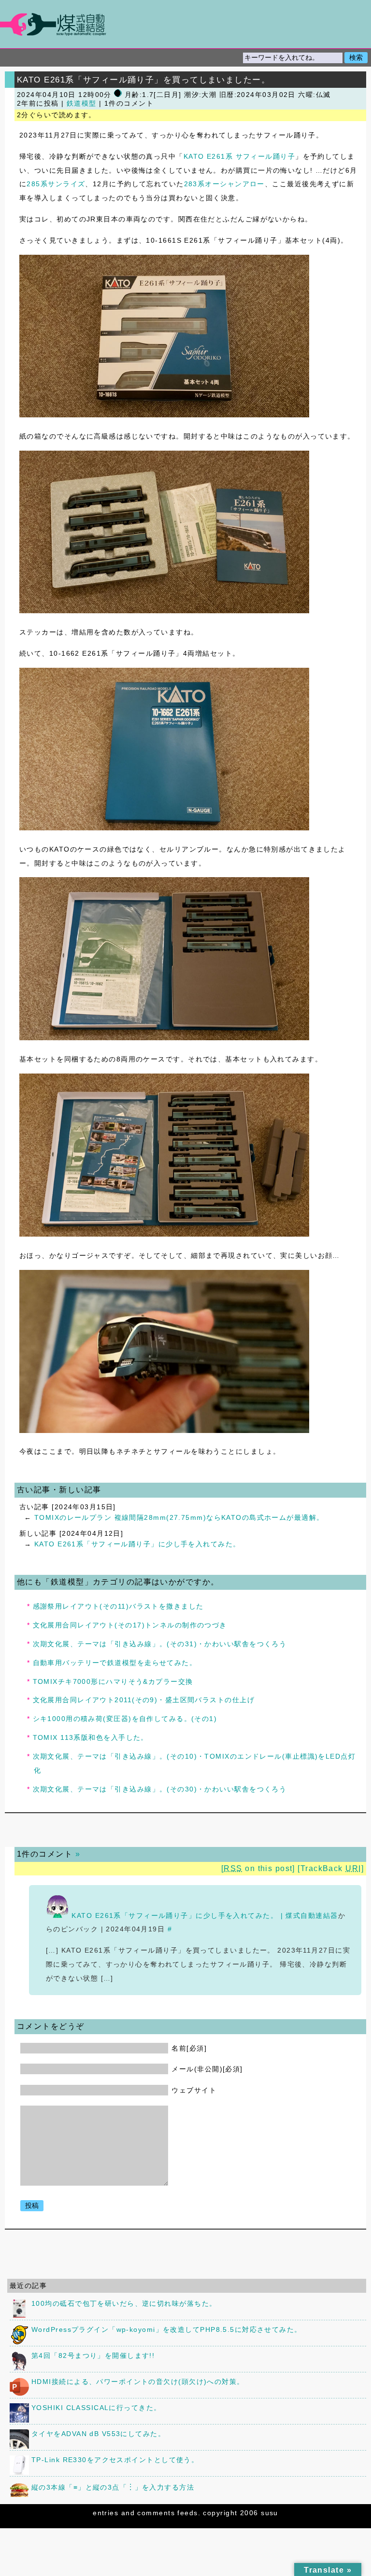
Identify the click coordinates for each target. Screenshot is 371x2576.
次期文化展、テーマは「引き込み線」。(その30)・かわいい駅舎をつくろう (160, 1789)
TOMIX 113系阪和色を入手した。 (91, 1737)
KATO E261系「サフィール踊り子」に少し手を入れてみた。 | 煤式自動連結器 (205, 1915)
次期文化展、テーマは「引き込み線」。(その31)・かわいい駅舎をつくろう (160, 1644)
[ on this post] (258, 1868)
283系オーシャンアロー (224, 184)
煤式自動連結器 (185, 24)
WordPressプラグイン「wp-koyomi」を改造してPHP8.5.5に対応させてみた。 (167, 2329)
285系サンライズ (56, 184)
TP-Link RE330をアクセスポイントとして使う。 (115, 2460)
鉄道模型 (82, 103)
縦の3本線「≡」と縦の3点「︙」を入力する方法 (113, 2487)
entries (106, 2513)
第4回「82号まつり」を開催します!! (93, 2356)
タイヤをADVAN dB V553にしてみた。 (98, 2434)
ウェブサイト (194, 2090)
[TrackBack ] (331, 1868)
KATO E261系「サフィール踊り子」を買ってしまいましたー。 (143, 80)
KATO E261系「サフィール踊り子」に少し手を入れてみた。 (137, 1544)
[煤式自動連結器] (185, 24)
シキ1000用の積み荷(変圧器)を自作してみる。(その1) (125, 1719)
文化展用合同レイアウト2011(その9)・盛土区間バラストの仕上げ (144, 1700)
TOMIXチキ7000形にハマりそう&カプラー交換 (113, 1681)
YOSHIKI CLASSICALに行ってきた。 (96, 2408)
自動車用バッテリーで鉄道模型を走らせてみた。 (115, 1663)
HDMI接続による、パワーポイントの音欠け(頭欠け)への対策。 (138, 2382)
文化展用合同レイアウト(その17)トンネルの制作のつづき (130, 1625)
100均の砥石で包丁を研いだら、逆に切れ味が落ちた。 (124, 2303)
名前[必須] (189, 2048)
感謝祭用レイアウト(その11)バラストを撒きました (118, 1606)
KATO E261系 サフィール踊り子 (239, 156)
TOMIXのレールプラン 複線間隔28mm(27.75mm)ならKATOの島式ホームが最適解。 (179, 1517)
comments (156, 2513)
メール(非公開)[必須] (207, 2069)
